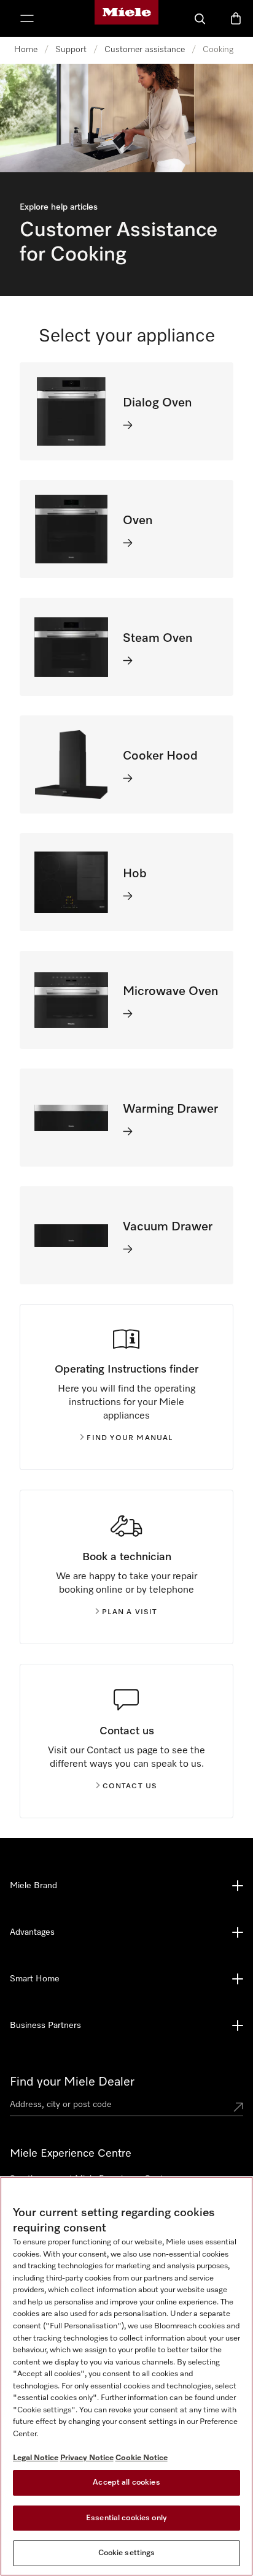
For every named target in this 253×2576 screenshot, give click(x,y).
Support (71, 50)
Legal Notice (36, 2458)
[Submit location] (238, 2107)
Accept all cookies (126, 2483)
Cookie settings (127, 2553)
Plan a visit (130, 1612)
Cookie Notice (142, 2458)
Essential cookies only (126, 2518)
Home (26, 50)
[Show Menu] (27, 18)
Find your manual (130, 1438)
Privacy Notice (87, 2458)
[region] (126, 2376)
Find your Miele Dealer (72, 2082)
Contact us (130, 1786)
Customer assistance (145, 50)
